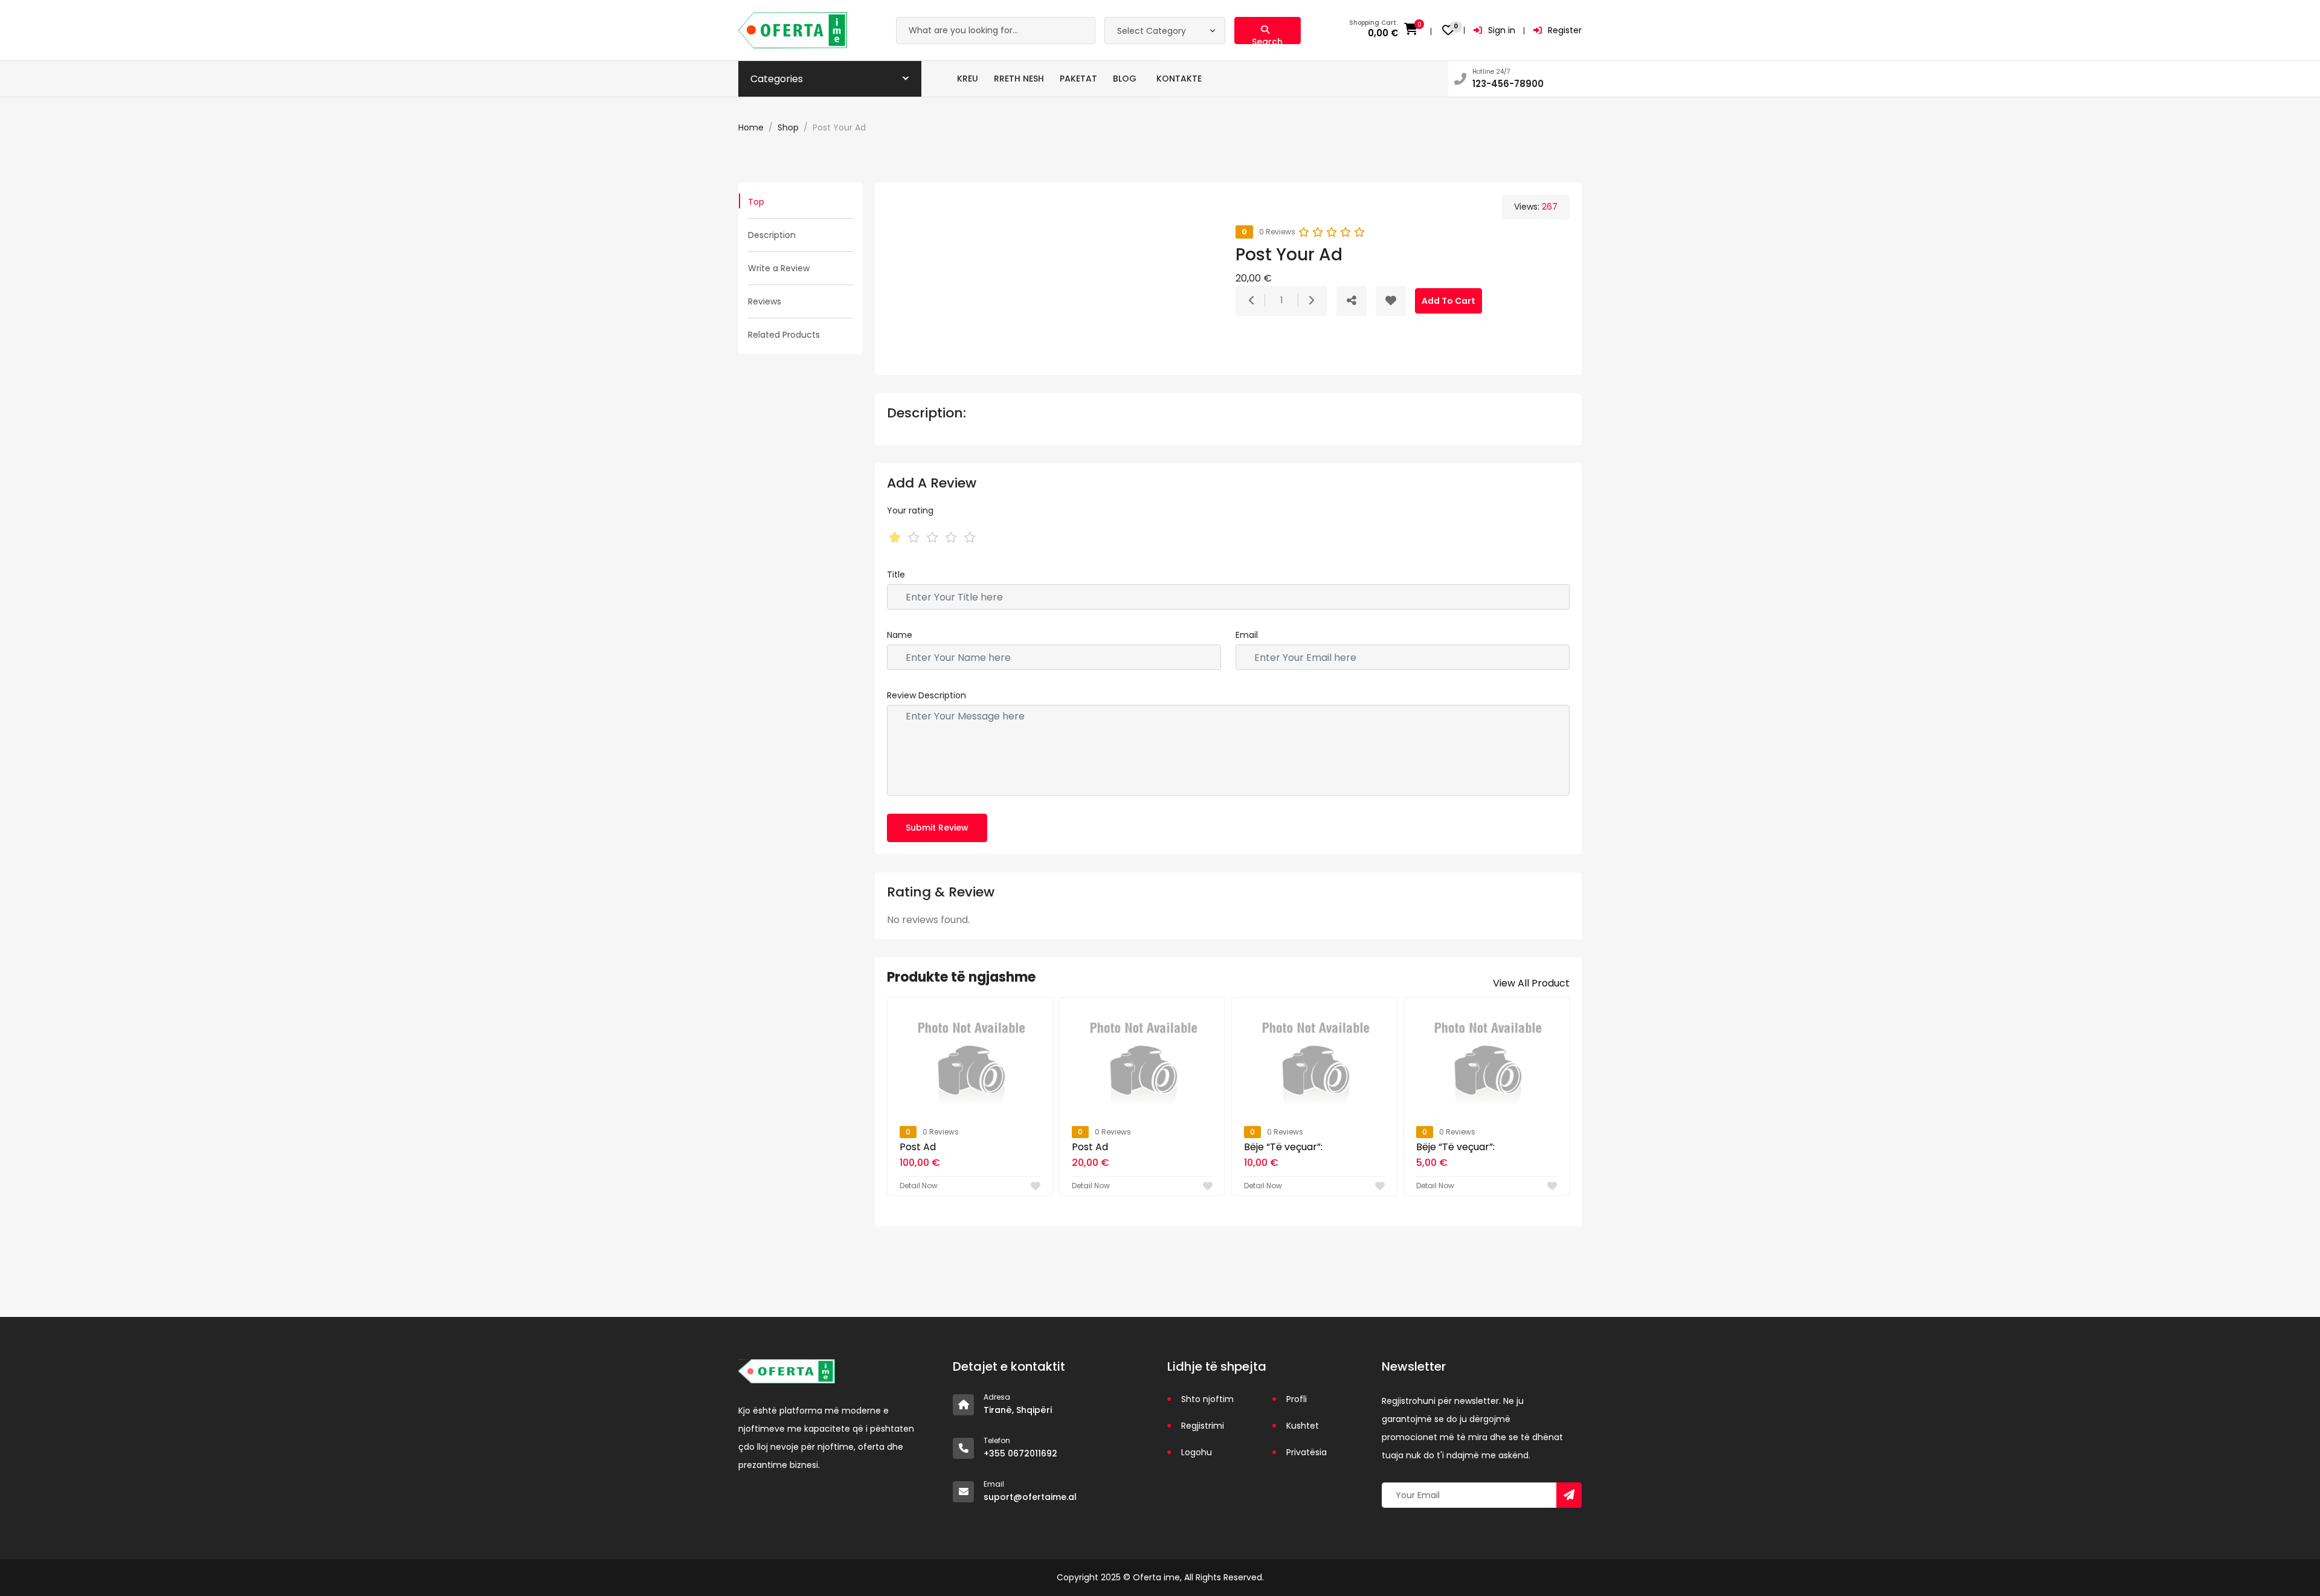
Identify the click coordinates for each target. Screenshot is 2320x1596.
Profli (1297, 1399)
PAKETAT (1078, 79)
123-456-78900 (1508, 84)
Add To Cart (1448, 301)
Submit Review (937, 828)
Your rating (910, 510)
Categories (777, 79)
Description (772, 235)
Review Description (926, 695)
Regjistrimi (1203, 1426)
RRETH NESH (1019, 79)
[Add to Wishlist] (1391, 301)
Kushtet (1303, 1426)
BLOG (1125, 79)
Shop (788, 127)
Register (1565, 30)
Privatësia (1307, 1452)
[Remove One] (1252, 301)
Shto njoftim (1207, 1399)
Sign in (1502, 30)
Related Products (784, 335)
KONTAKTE (1179, 79)
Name (900, 635)
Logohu (1197, 1452)
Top (756, 202)
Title (896, 574)
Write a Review (779, 268)
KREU (968, 79)
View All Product (1531, 983)
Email (1247, 635)
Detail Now (919, 1186)
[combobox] (1165, 31)
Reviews (765, 301)
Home (751, 127)
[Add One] (1311, 301)
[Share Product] (1352, 301)
